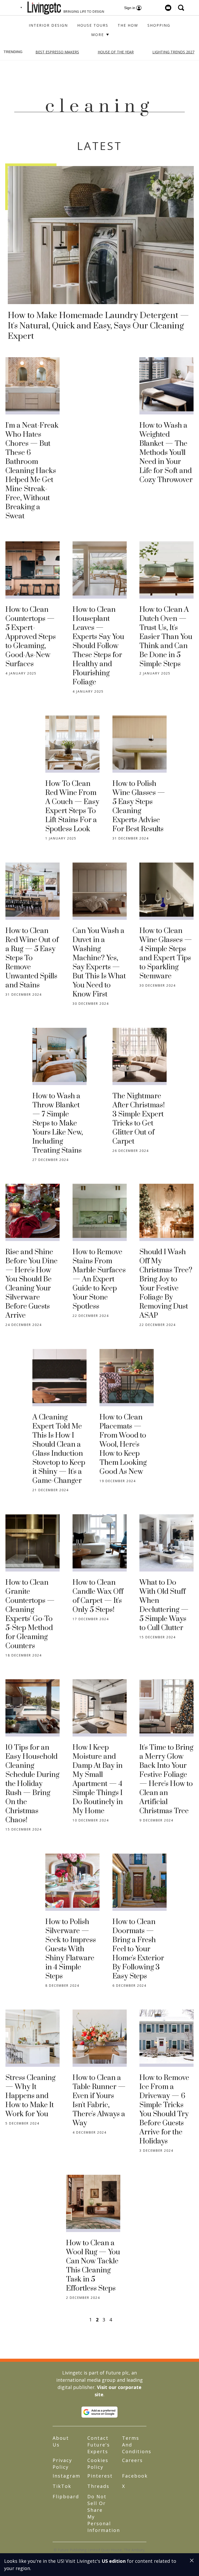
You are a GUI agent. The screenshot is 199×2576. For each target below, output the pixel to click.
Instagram (66, 2476)
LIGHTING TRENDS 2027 (173, 52)
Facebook (135, 2476)
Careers (132, 2460)
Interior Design (48, 25)
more (98, 35)
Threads (98, 2486)
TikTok (62, 2486)
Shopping (159, 25)
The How (128, 25)
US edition (114, 2561)
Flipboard (66, 2496)
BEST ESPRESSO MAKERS (57, 52)
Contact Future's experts (99, 2445)
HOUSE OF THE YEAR (116, 52)
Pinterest (100, 2476)
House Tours (93, 25)
